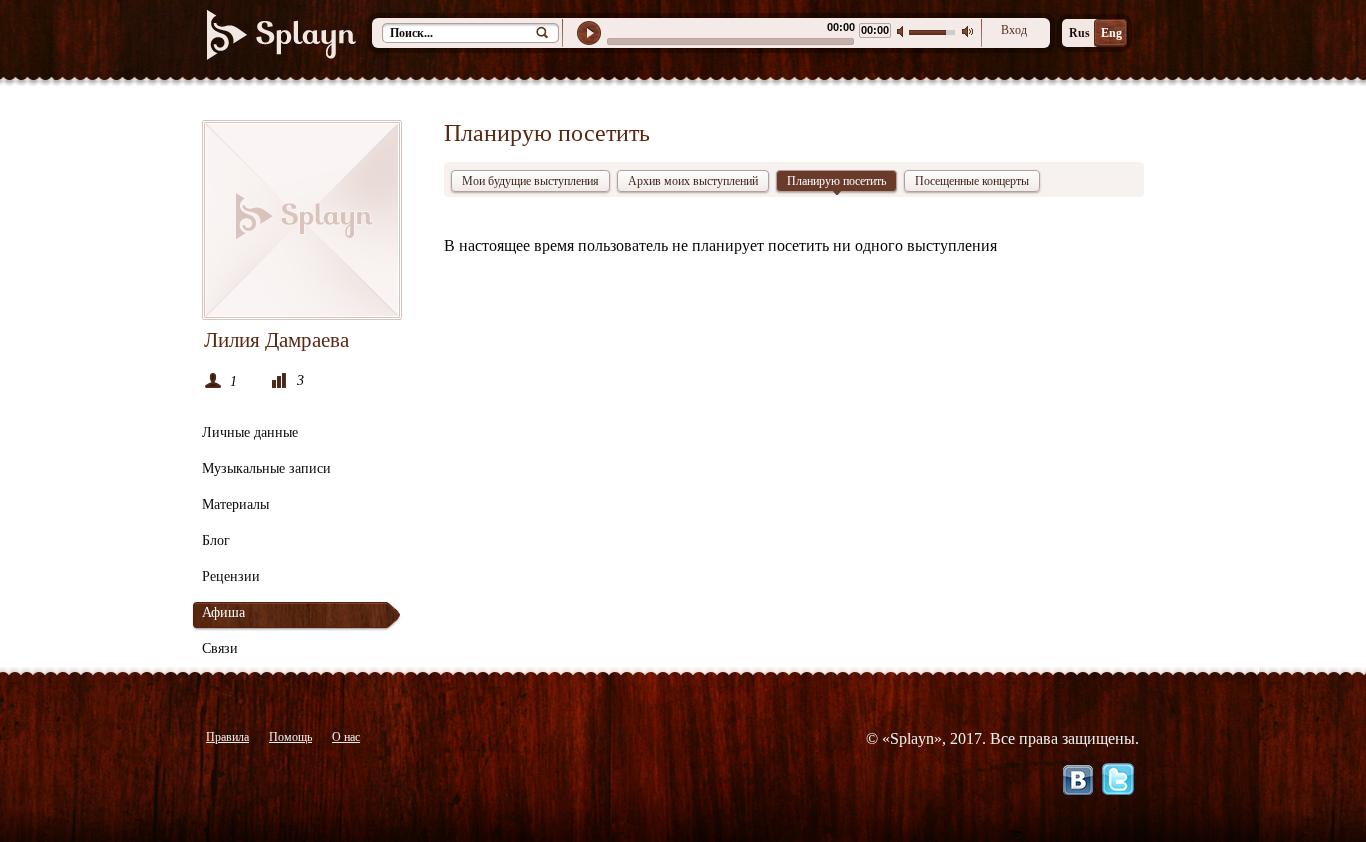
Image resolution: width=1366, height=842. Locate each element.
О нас (346, 737)
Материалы (235, 504)
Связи (220, 648)
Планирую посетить (836, 181)
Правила (227, 737)
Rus (1079, 33)
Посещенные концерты (972, 181)
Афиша (223, 612)
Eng (1111, 33)
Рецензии (231, 576)
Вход (1014, 30)
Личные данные (250, 432)
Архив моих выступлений (693, 181)
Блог (216, 540)
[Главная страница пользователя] (302, 220)
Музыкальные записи (266, 468)
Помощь (290, 737)
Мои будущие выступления (530, 181)
